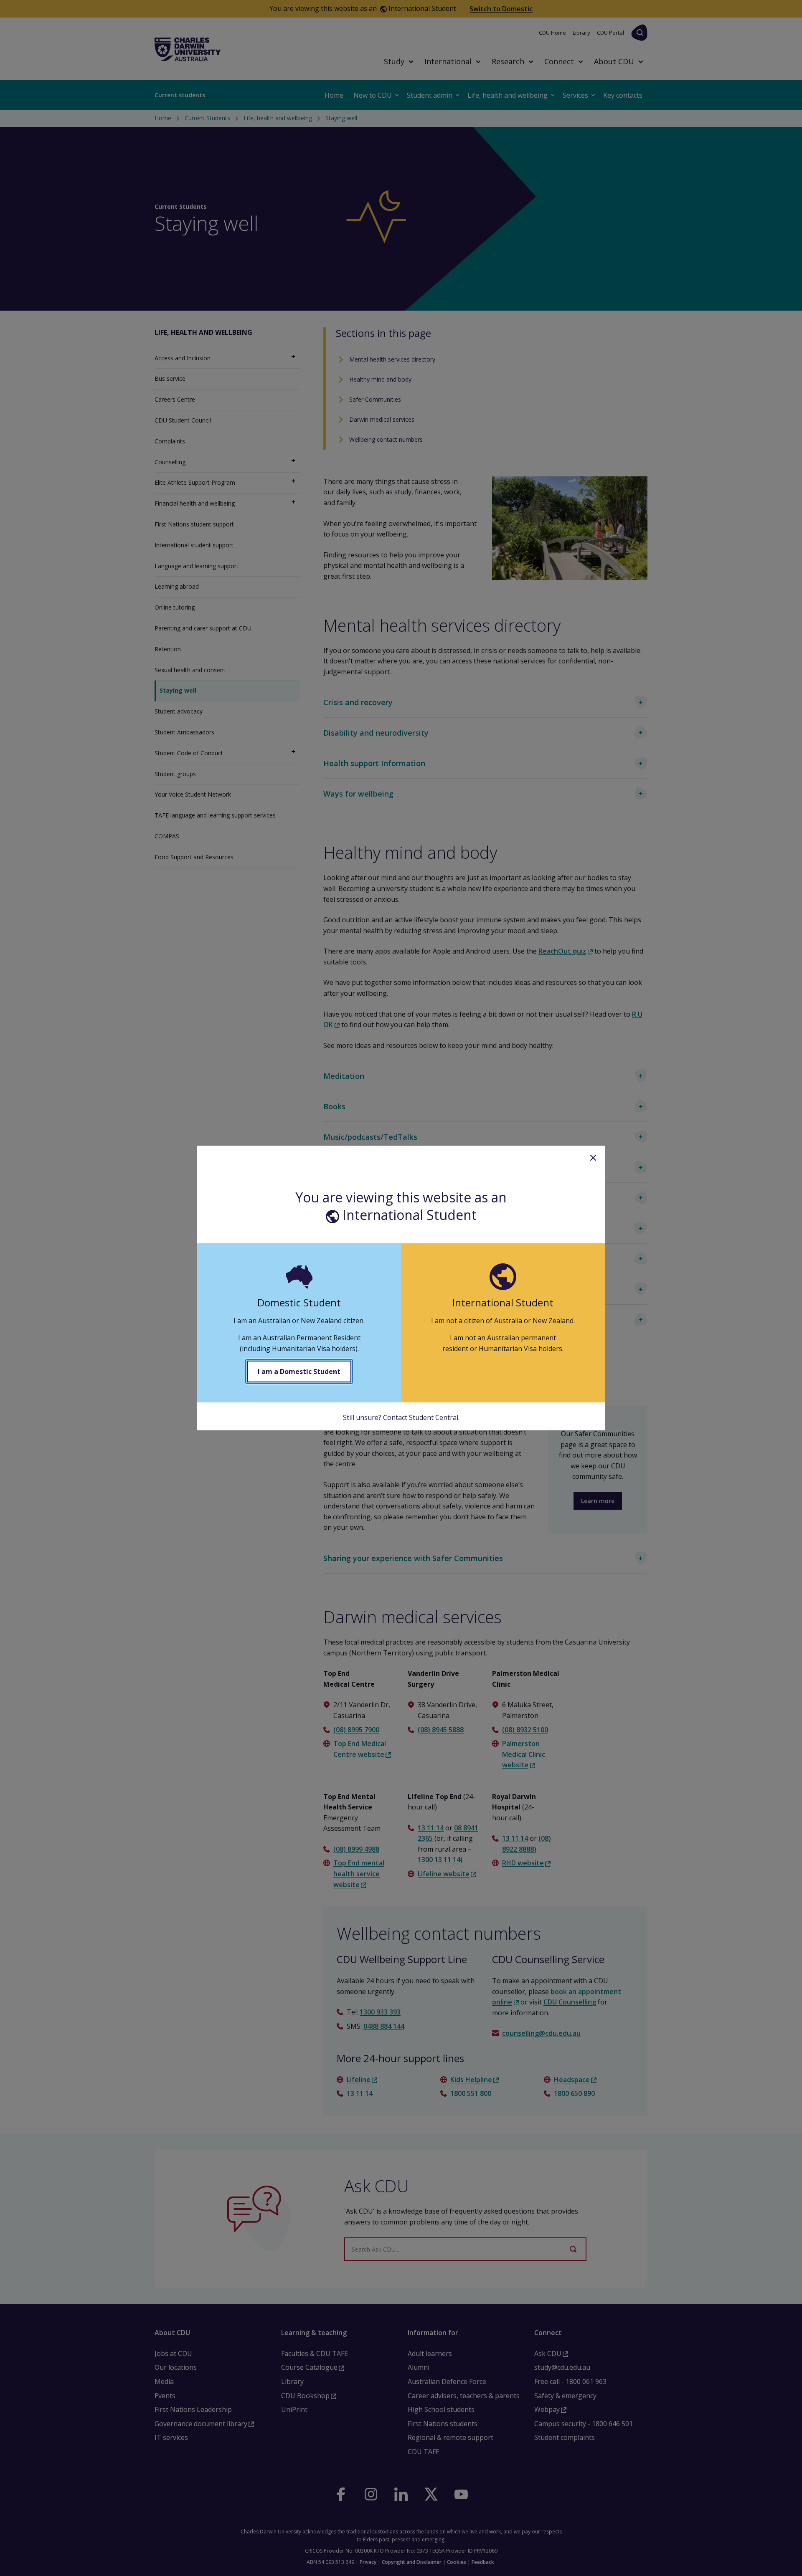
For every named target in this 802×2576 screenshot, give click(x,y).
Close (593, 1158)
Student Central (434, 1417)
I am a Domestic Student (299, 1372)
